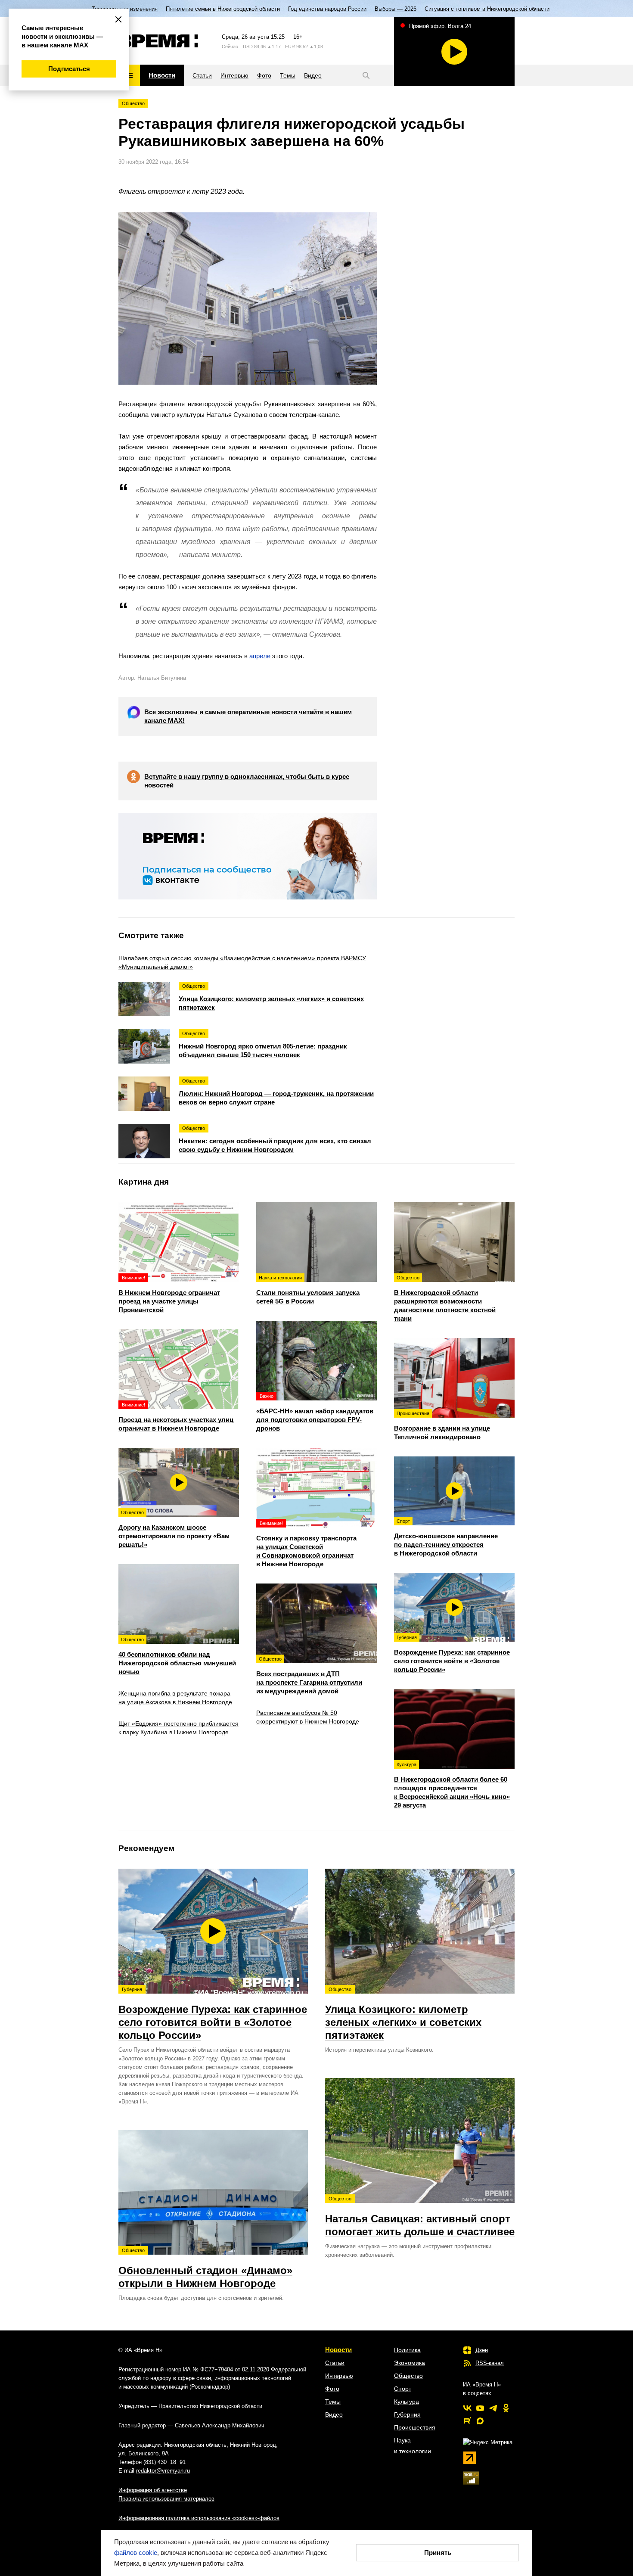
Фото (332, 2389)
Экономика (410, 2363)
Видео (334, 2414)
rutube (467, 2421)
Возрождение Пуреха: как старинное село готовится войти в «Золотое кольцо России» (213, 2014)
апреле (260, 656)
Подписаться (69, 69)
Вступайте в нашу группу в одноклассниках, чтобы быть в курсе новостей (247, 781)
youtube (480, 2408)
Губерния (407, 2414)
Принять (438, 2553)
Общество (133, 103)
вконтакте (467, 2408)
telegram (493, 2408)
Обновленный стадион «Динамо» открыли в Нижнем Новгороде (205, 2268)
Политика (407, 2350)
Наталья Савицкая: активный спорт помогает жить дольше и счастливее (420, 2217)
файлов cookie (136, 2553)
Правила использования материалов (166, 2499)
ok (506, 2408)
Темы (333, 2402)
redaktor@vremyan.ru (163, 2471)
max (480, 2421)
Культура (406, 2402)
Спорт (403, 2389)
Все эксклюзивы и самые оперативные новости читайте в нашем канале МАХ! (248, 716)
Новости (338, 2350)
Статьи (335, 2363)
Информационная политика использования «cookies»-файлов (199, 2518)
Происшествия (415, 2427)
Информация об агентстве (153, 2490)
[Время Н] (158, 41)
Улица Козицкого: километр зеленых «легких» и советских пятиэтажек (403, 2014)
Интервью (339, 2376)
